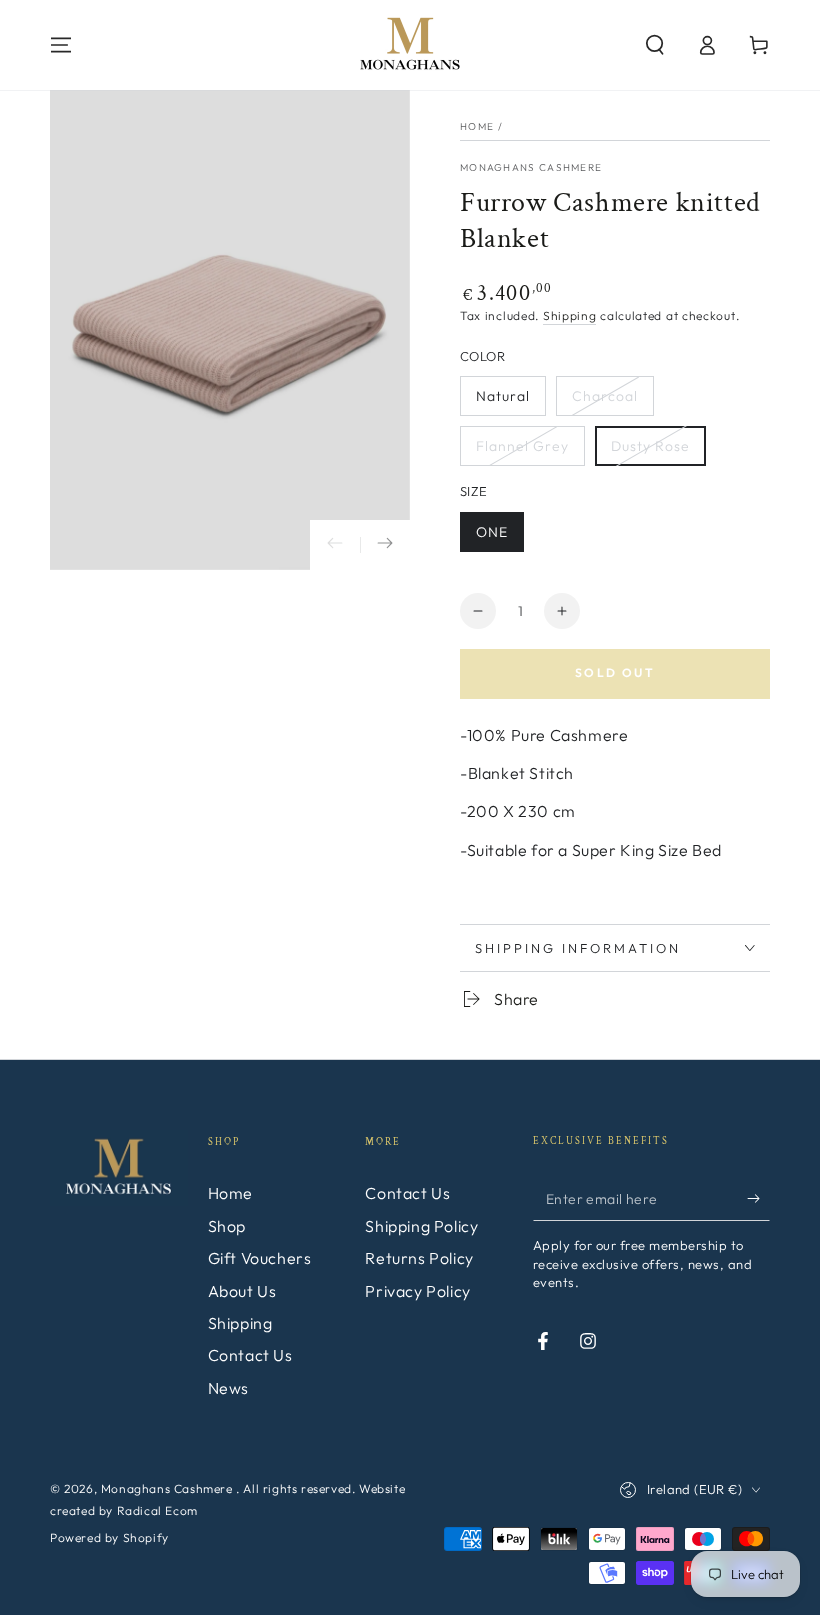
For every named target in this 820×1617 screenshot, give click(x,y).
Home (477, 126)
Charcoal (605, 396)
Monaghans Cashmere (531, 167)
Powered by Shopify (109, 1537)
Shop (227, 1226)
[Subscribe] (758, 1198)
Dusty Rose (650, 446)
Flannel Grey (522, 446)
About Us (242, 1291)
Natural (503, 396)
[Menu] (61, 45)
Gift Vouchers (260, 1258)
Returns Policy (419, 1258)
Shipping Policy (421, 1226)
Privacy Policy (417, 1291)
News (228, 1388)
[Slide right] (385, 545)
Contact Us (250, 1355)
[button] (655, 45)
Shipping (570, 315)
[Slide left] (335, 545)
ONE (492, 532)
